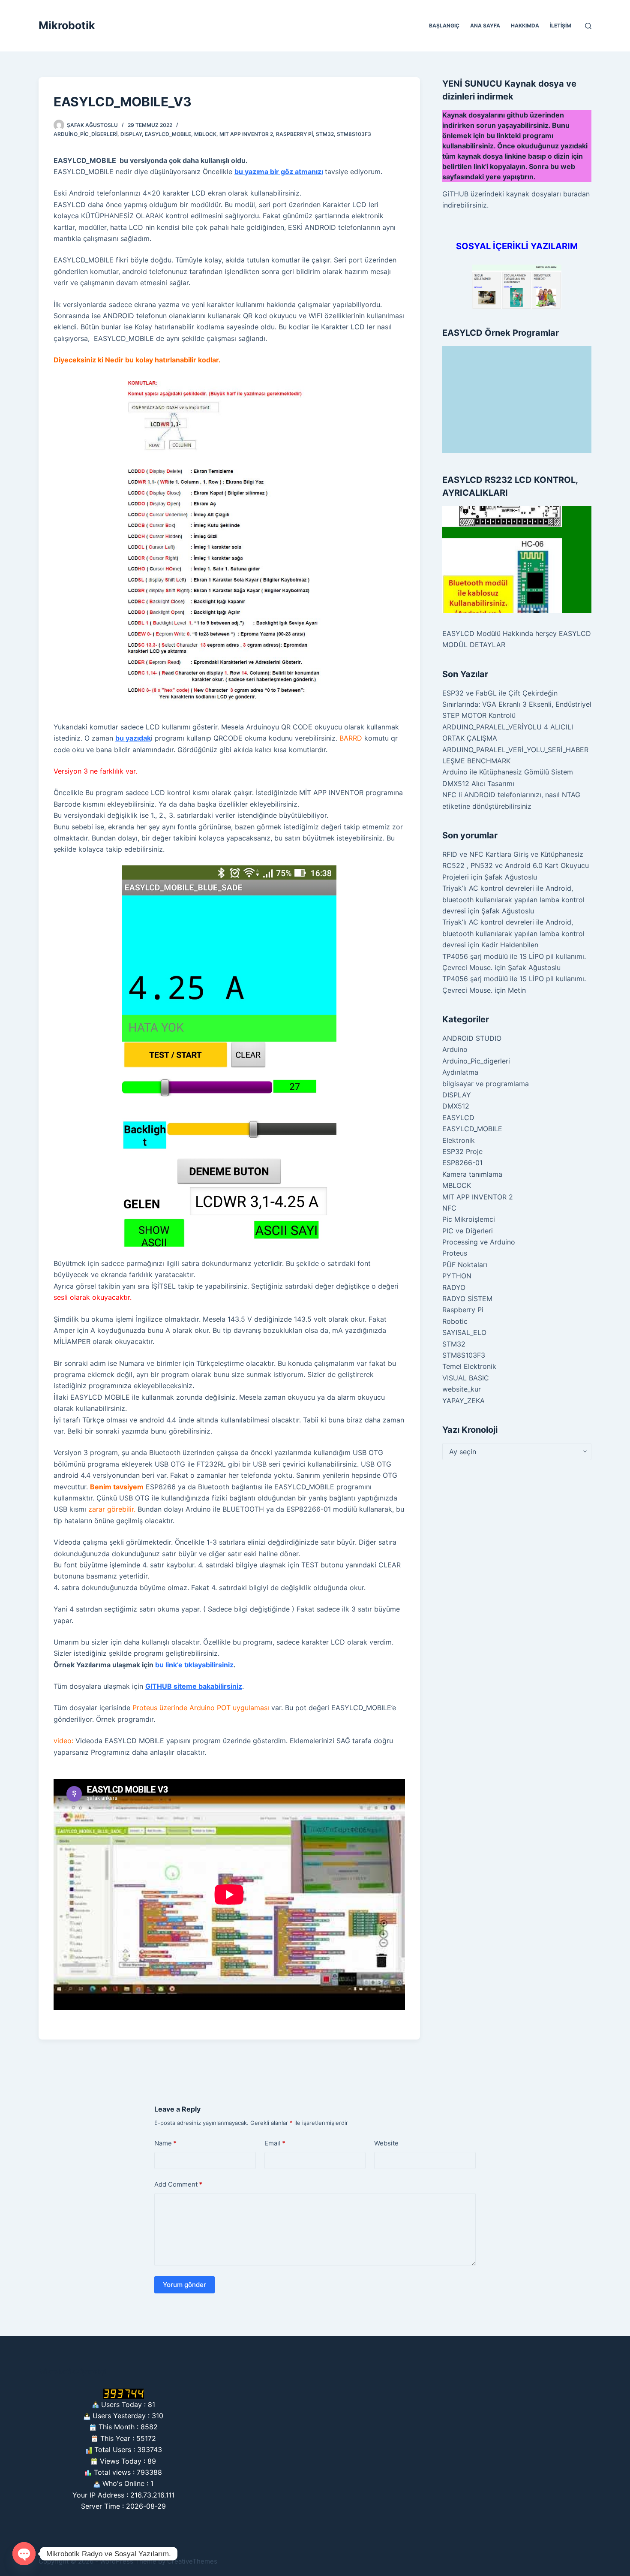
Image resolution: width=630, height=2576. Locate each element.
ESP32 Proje (462, 1151)
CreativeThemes (192, 2561)
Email (275, 2143)
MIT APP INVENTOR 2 (246, 134)
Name (165, 2143)
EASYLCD (458, 1118)
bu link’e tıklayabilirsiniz (194, 1665)
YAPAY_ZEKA (463, 1401)
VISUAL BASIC (466, 1378)
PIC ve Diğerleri (468, 1231)
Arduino (455, 1049)
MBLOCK (205, 134)
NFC (449, 1208)
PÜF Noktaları (465, 1265)
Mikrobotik (67, 25)
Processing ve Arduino (479, 1242)
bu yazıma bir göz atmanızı (279, 172)
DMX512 (456, 1106)
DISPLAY (131, 134)
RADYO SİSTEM (467, 1299)
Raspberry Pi (294, 134)
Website (386, 2143)
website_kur (462, 1389)
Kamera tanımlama (472, 1174)
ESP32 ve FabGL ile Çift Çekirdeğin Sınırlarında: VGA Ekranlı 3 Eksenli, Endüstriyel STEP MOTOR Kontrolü (517, 704)
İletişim (561, 26)
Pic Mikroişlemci (469, 1219)
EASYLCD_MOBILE (168, 134)
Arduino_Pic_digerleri (85, 134)
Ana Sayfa (485, 26)
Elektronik (459, 1140)
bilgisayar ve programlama (486, 1084)
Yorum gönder (184, 2285)
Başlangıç (444, 26)
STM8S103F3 (354, 134)
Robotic (455, 1321)
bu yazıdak (133, 738)
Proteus (455, 1253)
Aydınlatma (460, 1072)
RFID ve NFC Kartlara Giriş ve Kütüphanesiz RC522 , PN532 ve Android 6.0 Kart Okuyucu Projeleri (516, 866)
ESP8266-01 (462, 1163)
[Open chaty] (24, 2554)
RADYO (454, 1287)
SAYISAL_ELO (464, 1332)
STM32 (325, 134)
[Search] (588, 26)
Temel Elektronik (469, 1366)
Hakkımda (525, 26)
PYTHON (457, 1276)
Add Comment (178, 2184)
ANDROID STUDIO (472, 1038)
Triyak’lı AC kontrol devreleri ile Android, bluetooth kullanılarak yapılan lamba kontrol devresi (513, 899)
